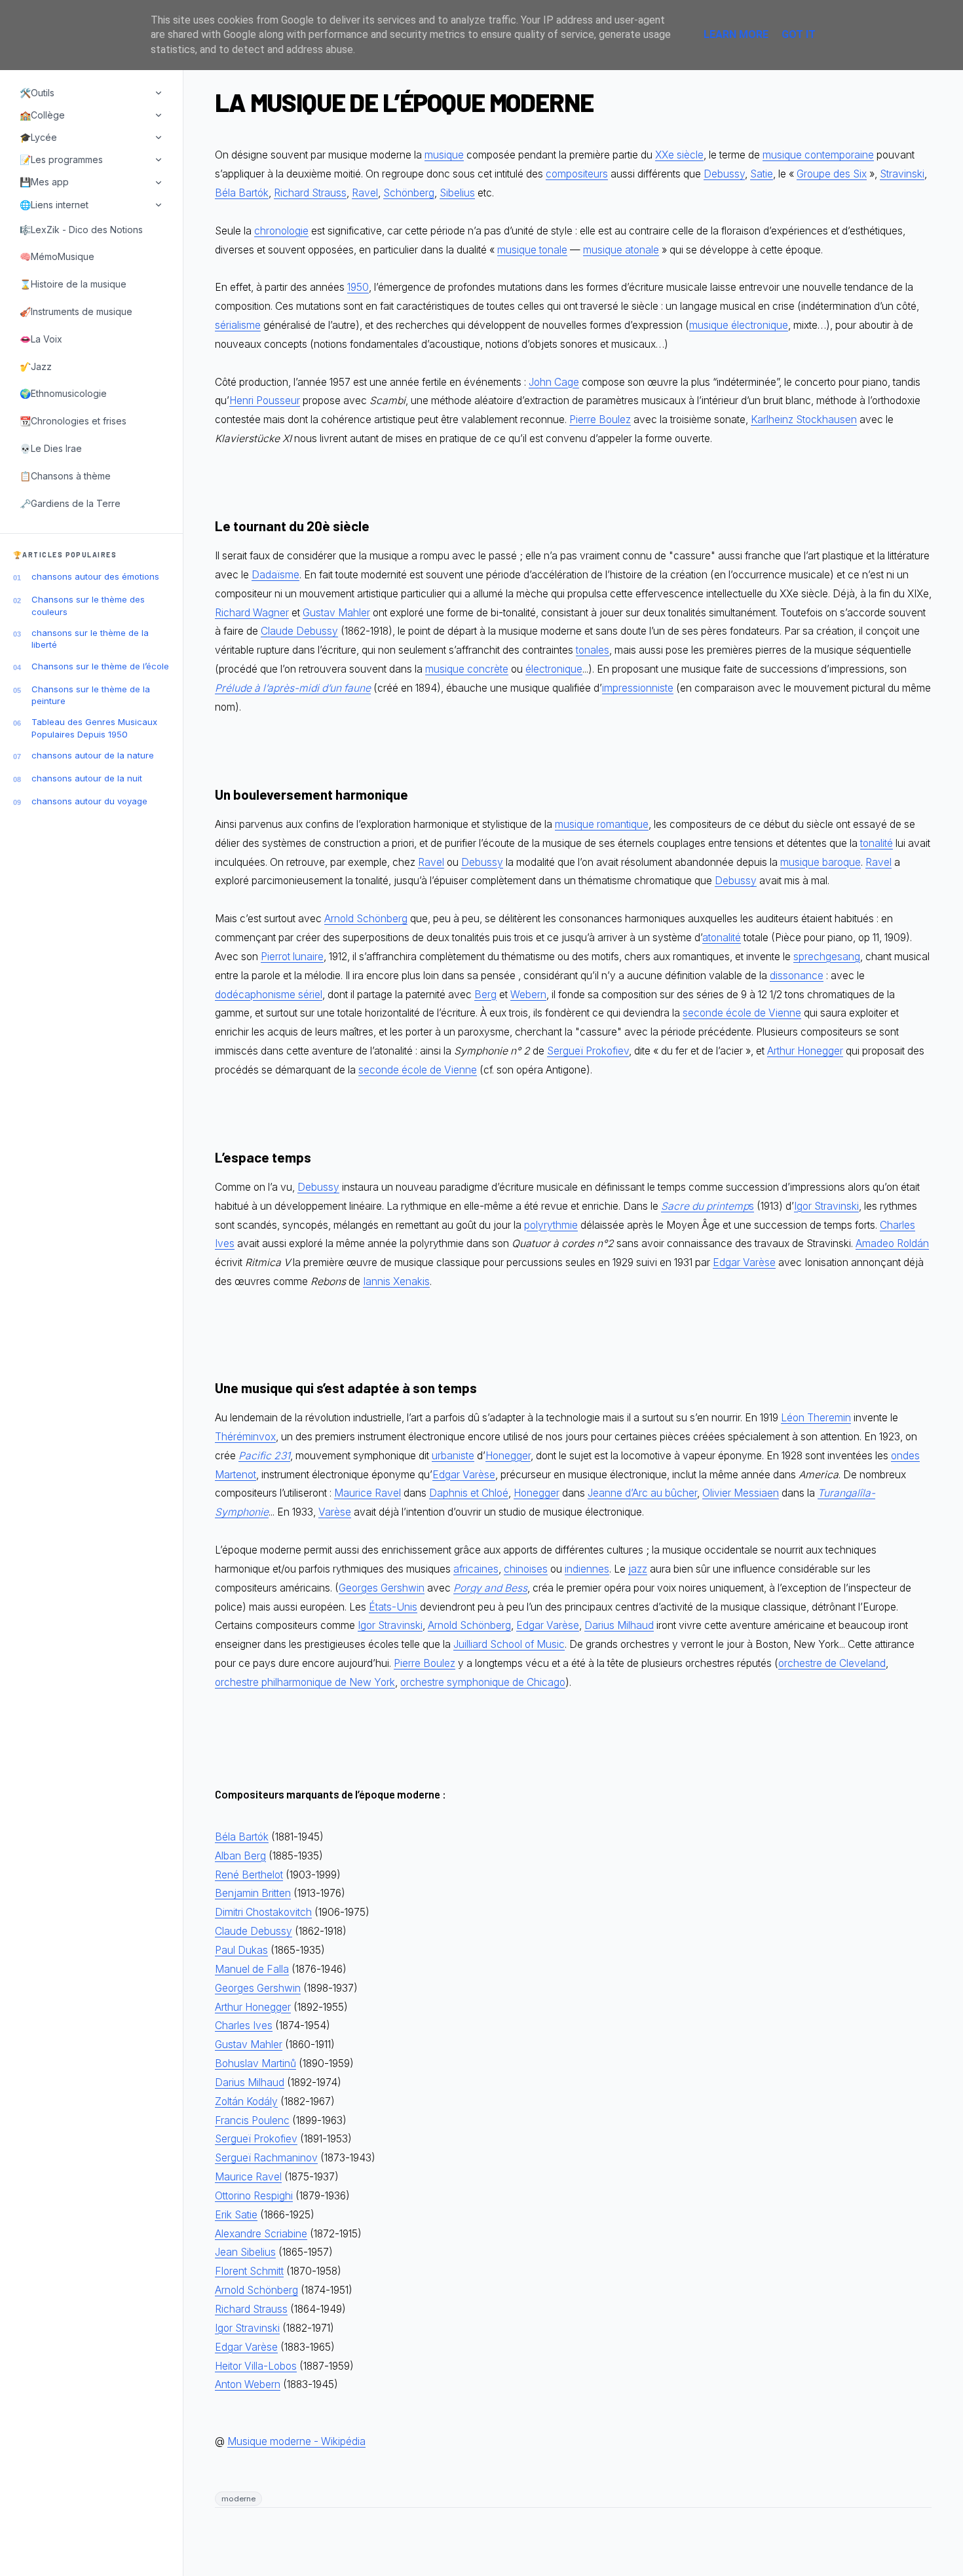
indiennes (587, 1569)
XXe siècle (679, 155)
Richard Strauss (310, 193)
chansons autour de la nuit (87, 778)
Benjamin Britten (253, 1893)
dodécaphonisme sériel (269, 995)
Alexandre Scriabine (261, 2234)
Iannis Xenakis (396, 1281)
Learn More (736, 34)
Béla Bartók (242, 193)
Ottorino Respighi (254, 2196)
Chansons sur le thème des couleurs (88, 605)
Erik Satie (236, 2215)
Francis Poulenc (252, 2120)
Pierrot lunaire (292, 957)
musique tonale (532, 250)
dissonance (797, 976)
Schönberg (409, 193)
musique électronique (739, 325)
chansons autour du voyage (89, 801)
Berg (485, 995)
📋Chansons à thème (65, 476)
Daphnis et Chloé (469, 1493)
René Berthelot (249, 1875)
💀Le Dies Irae (51, 448)
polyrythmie (551, 1225)
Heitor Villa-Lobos (256, 2366)
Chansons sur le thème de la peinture (91, 695)
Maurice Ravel (368, 1493)
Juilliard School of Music (509, 1644)
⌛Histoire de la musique (73, 284)
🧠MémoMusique (57, 256)
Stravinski (902, 174)
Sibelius (457, 193)
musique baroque (821, 862)
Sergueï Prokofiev (588, 1051)
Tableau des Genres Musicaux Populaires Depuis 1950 (94, 728)
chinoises (526, 1569)
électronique (554, 669)
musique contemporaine (818, 155)
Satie (762, 174)
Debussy (724, 174)
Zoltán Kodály (246, 2101)
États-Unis (393, 1607)
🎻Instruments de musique (76, 311)
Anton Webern (248, 2384)
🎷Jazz (36, 366)
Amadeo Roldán (892, 1243)
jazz (638, 1569)
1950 (358, 287)
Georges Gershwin (382, 1588)
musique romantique (602, 824)
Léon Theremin (816, 1418)
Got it (799, 34)
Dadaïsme (275, 575)
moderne (238, 2499)
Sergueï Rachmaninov (266, 2158)
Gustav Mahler (336, 613)
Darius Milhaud (619, 1625)
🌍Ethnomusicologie (63, 393)
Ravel (365, 193)
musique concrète (467, 669)
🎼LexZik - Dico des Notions (81, 230)
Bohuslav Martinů (255, 2063)
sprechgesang (827, 957)
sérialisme (238, 325)
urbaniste (453, 1456)
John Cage (554, 382)
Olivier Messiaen (741, 1493)
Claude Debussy (299, 631)
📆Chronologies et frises (73, 421)
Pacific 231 (264, 1456)
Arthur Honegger (805, 1051)
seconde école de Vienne (742, 1013)
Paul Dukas (241, 1950)
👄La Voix (41, 339)
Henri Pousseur (265, 401)
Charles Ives (244, 2025)
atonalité (722, 938)
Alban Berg (240, 1856)
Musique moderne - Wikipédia (296, 2441)
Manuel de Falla (252, 1969)
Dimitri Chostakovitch (263, 1912)
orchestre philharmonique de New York (305, 1682)
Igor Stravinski (826, 1206)
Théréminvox (245, 1437)
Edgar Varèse (744, 1262)
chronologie (281, 231)
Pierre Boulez (600, 420)
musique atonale (621, 250)
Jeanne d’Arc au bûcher (642, 1493)
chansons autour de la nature (93, 755)
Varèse (335, 1512)
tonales (593, 650)
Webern (528, 995)
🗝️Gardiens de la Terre (70, 503)
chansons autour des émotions (95, 576)
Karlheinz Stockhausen (804, 420)
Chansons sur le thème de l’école (100, 666)
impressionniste (638, 688)
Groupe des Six (832, 174)
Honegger (508, 1456)
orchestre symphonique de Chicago (483, 1682)
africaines (476, 1569)
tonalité (877, 843)
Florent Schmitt (249, 2271)
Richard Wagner (252, 613)
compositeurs (577, 174)
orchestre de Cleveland (832, 1663)
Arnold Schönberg (366, 919)
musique (444, 155)
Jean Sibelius (245, 2252)
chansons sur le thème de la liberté (90, 639)
